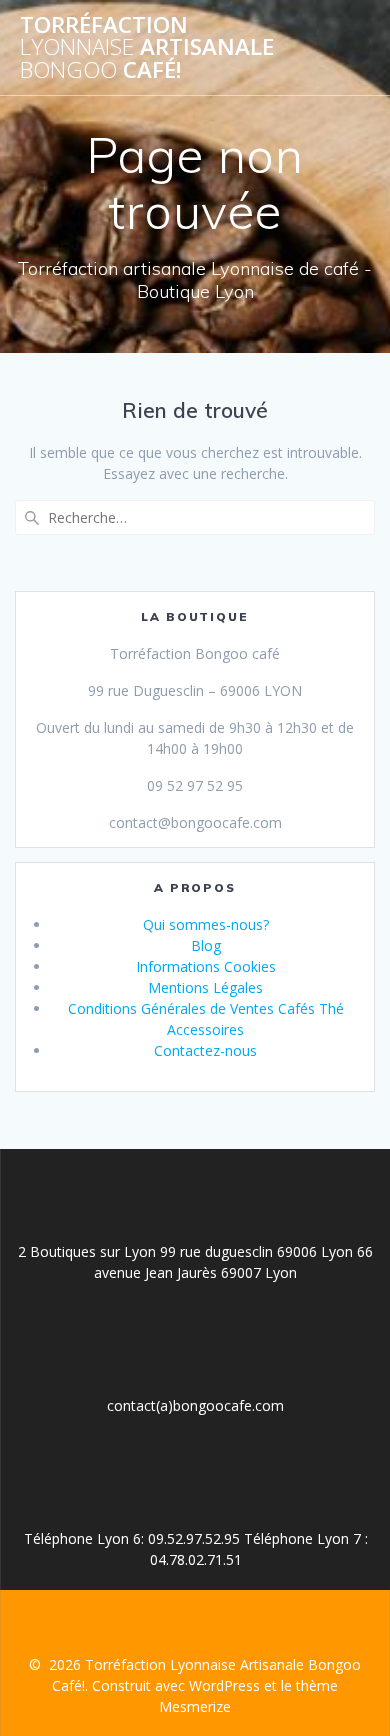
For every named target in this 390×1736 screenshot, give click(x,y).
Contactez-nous (205, 1050)
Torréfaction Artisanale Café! (147, 47)
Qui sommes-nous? (206, 924)
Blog (206, 945)
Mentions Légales (205, 987)
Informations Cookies (206, 966)
